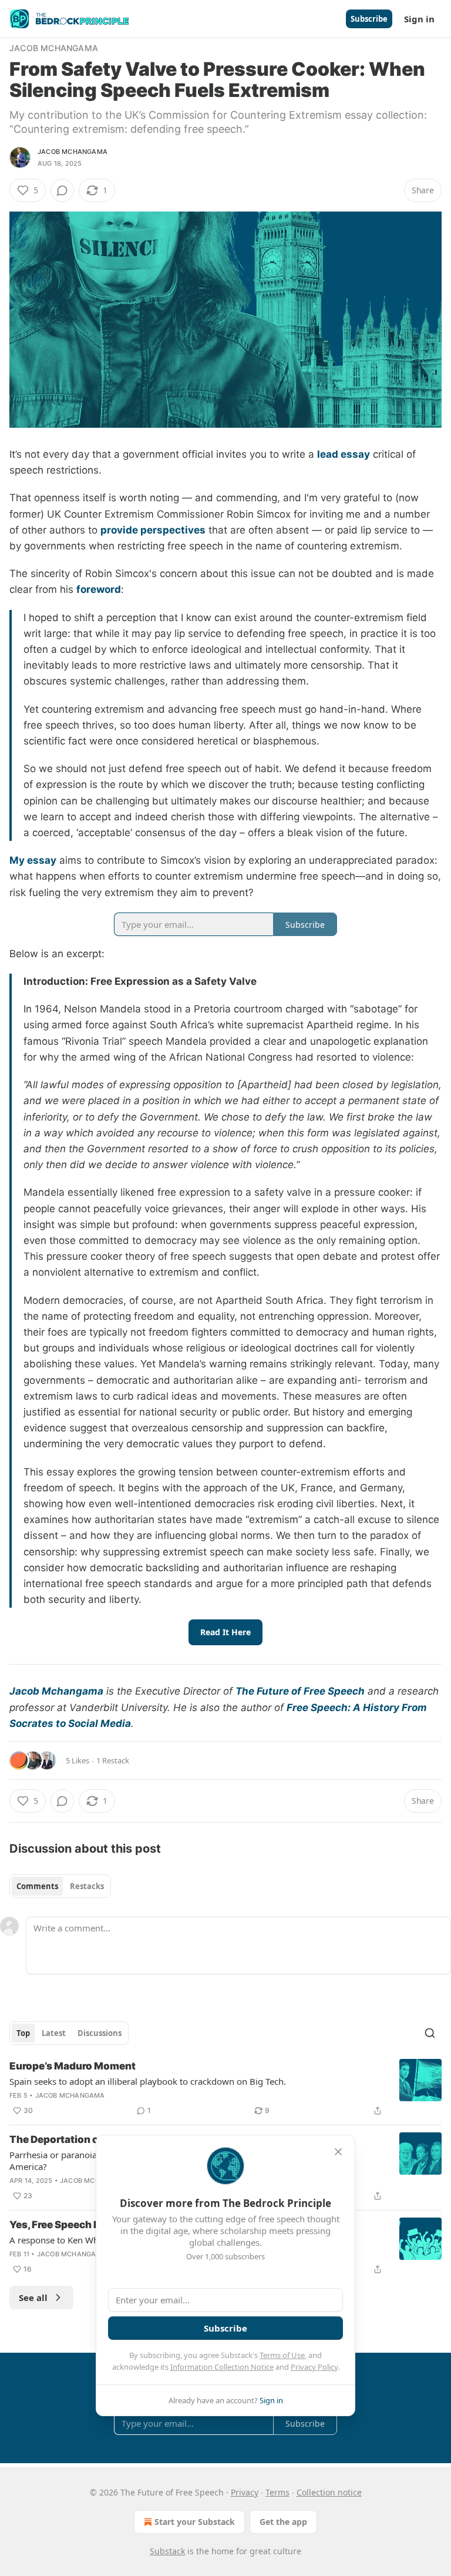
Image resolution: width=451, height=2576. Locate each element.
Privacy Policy (314, 2367)
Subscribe (369, 19)
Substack (167, 2551)
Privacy (245, 2492)
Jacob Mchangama (54, 48)
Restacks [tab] (87, 1886)
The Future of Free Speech (300, 1691)
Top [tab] (23, 2033)
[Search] (430, 2033)
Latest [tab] (54, 2033)
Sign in (419, 19)
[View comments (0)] (62, 190)
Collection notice (329, 2492)
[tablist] (60, 1886)
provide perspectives (153, 530)
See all (33, 2297)
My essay (33, 860)
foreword (99, 589)
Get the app (283, 2522)
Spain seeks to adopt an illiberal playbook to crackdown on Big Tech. (148, 2081)
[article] (225, 2088)
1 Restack (113, 1760)
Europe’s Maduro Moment (73, 2066)
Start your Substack (195, 2522)
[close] (338, 2152)
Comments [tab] (37, 1886)
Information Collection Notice (222, 2367)
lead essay (344, 454)
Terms (277, 2492)
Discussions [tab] (100, 2033)
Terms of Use (282, 2355)
